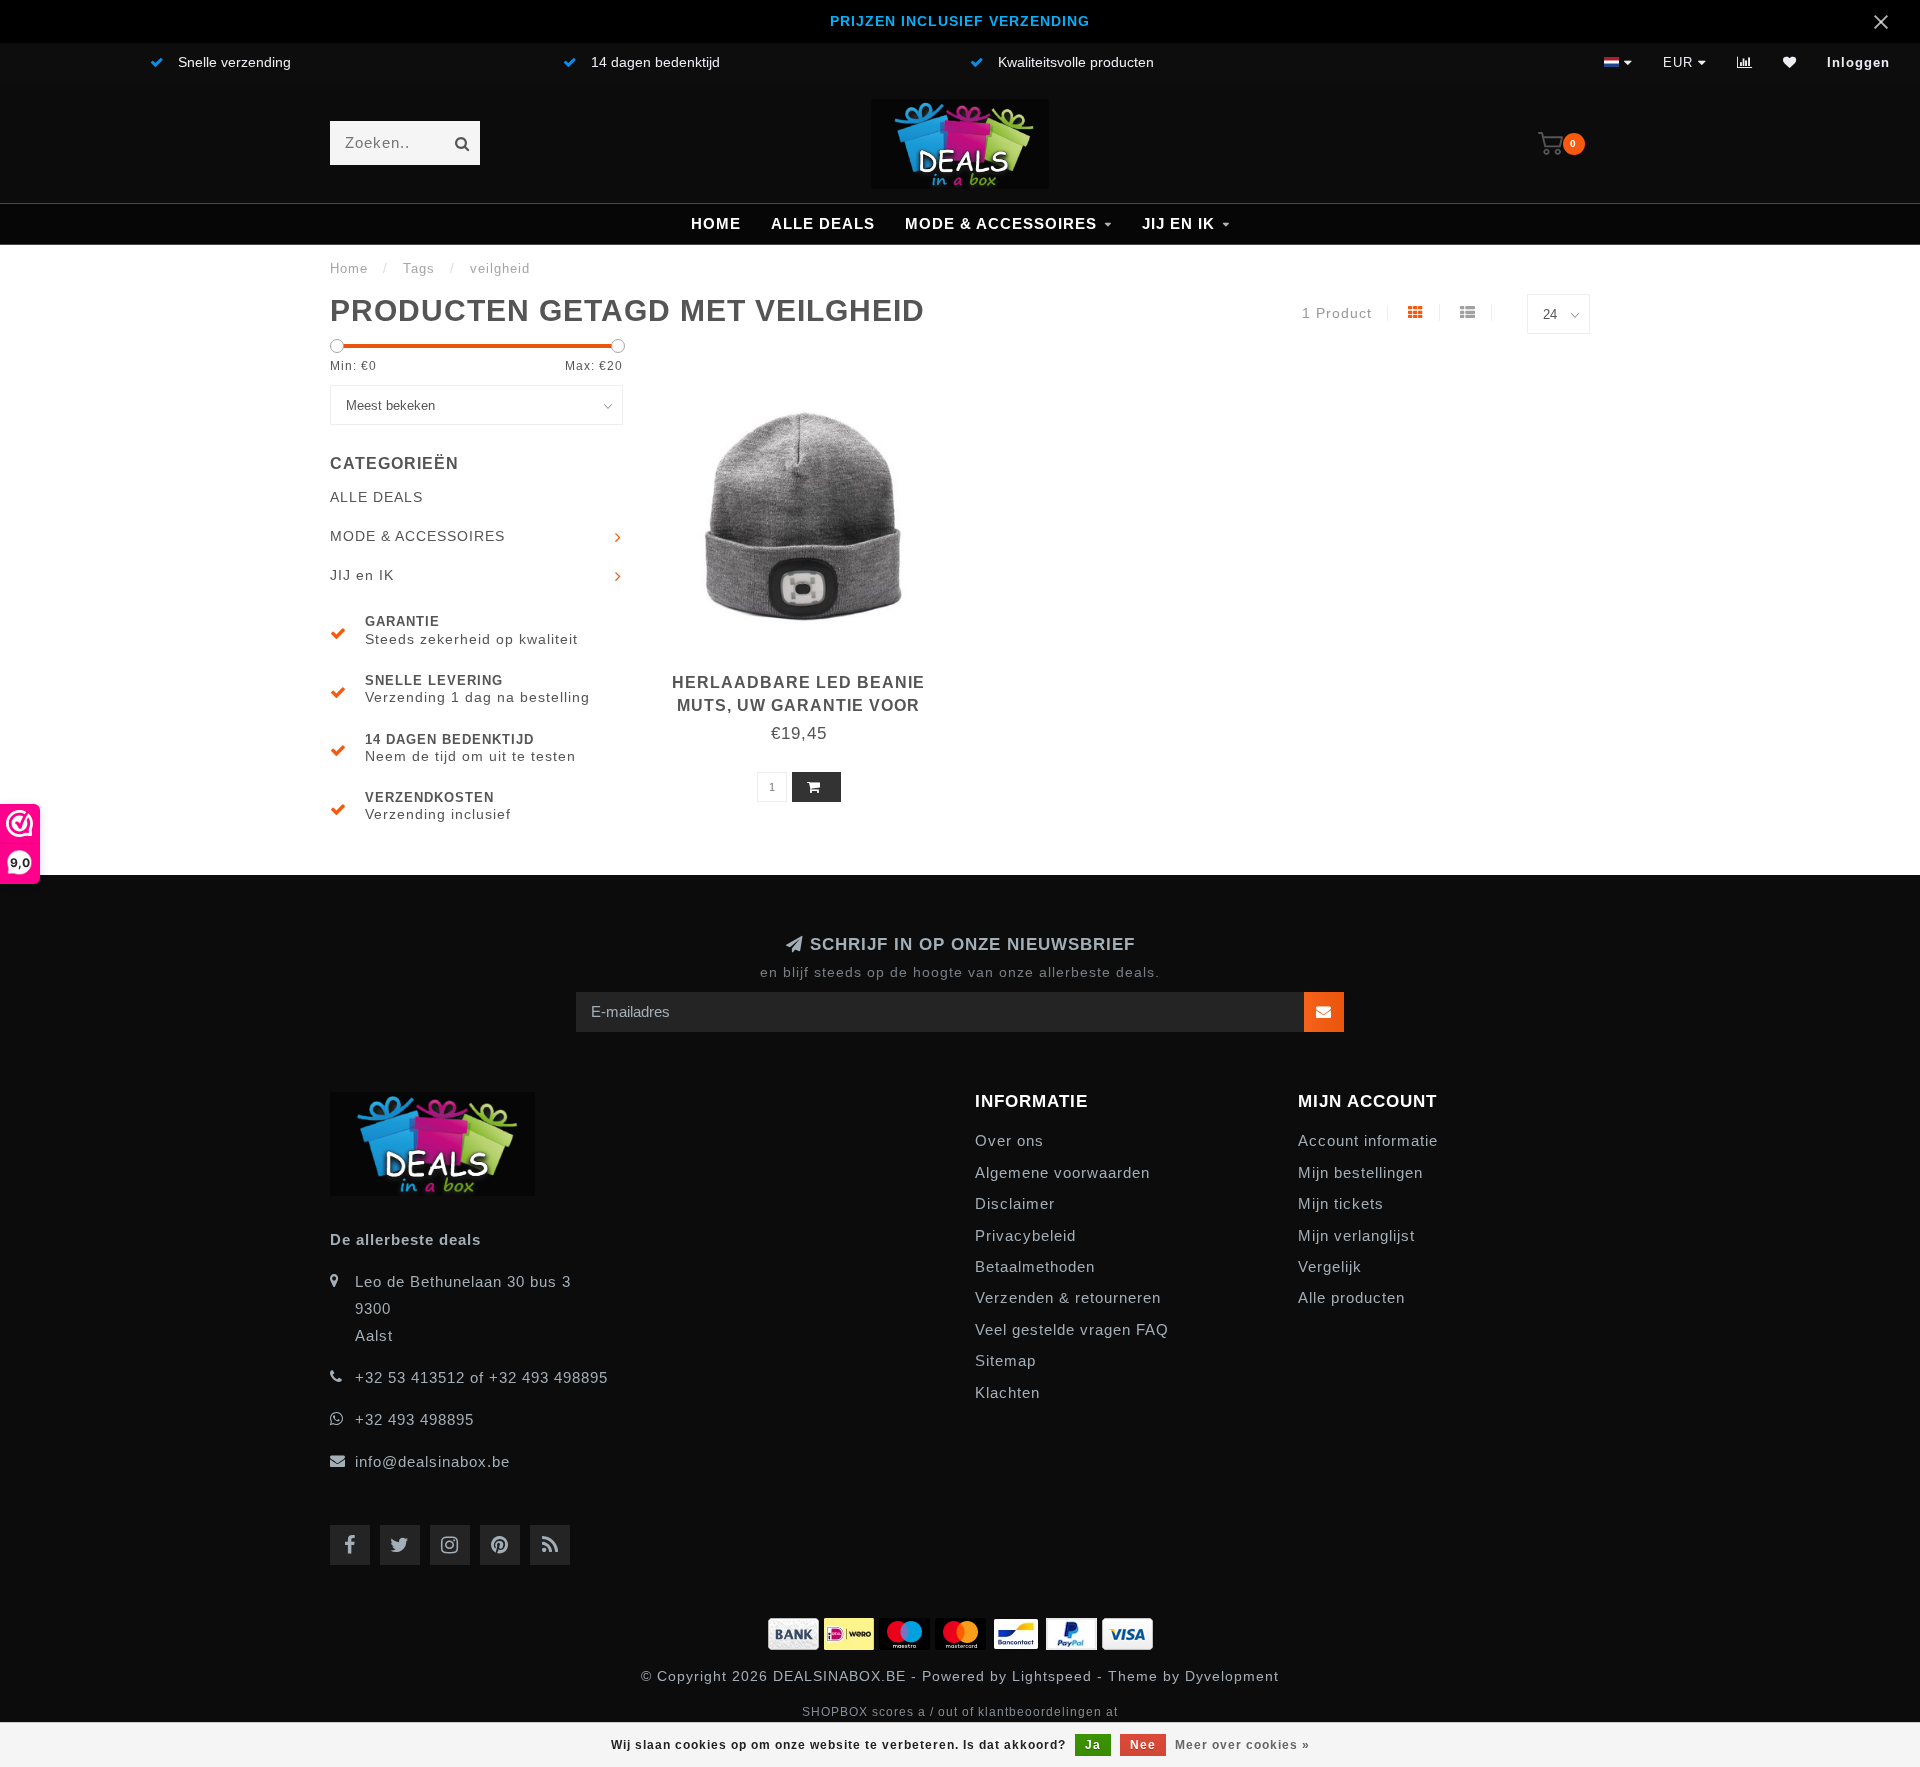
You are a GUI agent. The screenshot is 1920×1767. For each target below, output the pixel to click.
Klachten (1007, 1392)
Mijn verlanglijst (1356, 1235)
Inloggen (1858, 62)
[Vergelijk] (1745, 62)
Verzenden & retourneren (1068, 1297)
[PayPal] (1074, 1630)
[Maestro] (907, 1630)
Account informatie (1368, 1140)
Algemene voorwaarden (1062, 1172)
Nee (1143, 1745)
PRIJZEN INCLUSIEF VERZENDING (960, 21)
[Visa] (1127, 1630)
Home (716, 223)
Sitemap (1005, 1360)
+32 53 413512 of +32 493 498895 (481, 1377)
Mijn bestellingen (1360, 1172)
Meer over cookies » (1242, 1745)
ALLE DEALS (823, 223)
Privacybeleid (1025, 1235)
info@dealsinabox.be (432, 1461)
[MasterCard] (963, 1630)
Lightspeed (1052, 1676)
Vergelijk (1330, 1266)
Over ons (1009, 1140)
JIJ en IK (1178, 223)
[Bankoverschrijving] (796, 1630)
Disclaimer (1015, 1203)
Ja (1093, 1745)
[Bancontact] (1018, 1630)
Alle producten (1351, 1297)
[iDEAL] (851, 1630)
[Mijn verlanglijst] (1790, 62)
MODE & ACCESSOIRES (1001, 223)
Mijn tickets (1341, 1203)
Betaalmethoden (1035, 1266)
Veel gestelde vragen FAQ (1072, 1329)
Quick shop (808, 675)
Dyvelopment (1232, 1676)
